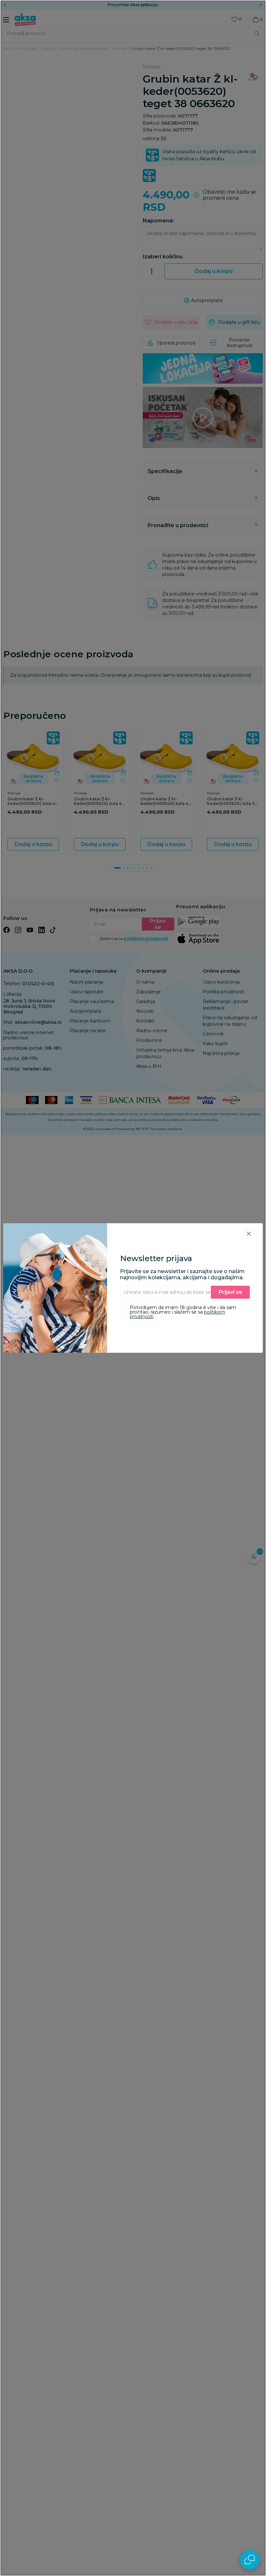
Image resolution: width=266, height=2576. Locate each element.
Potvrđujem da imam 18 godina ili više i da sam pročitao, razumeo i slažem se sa (183, 1312)
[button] (249, 1233)
